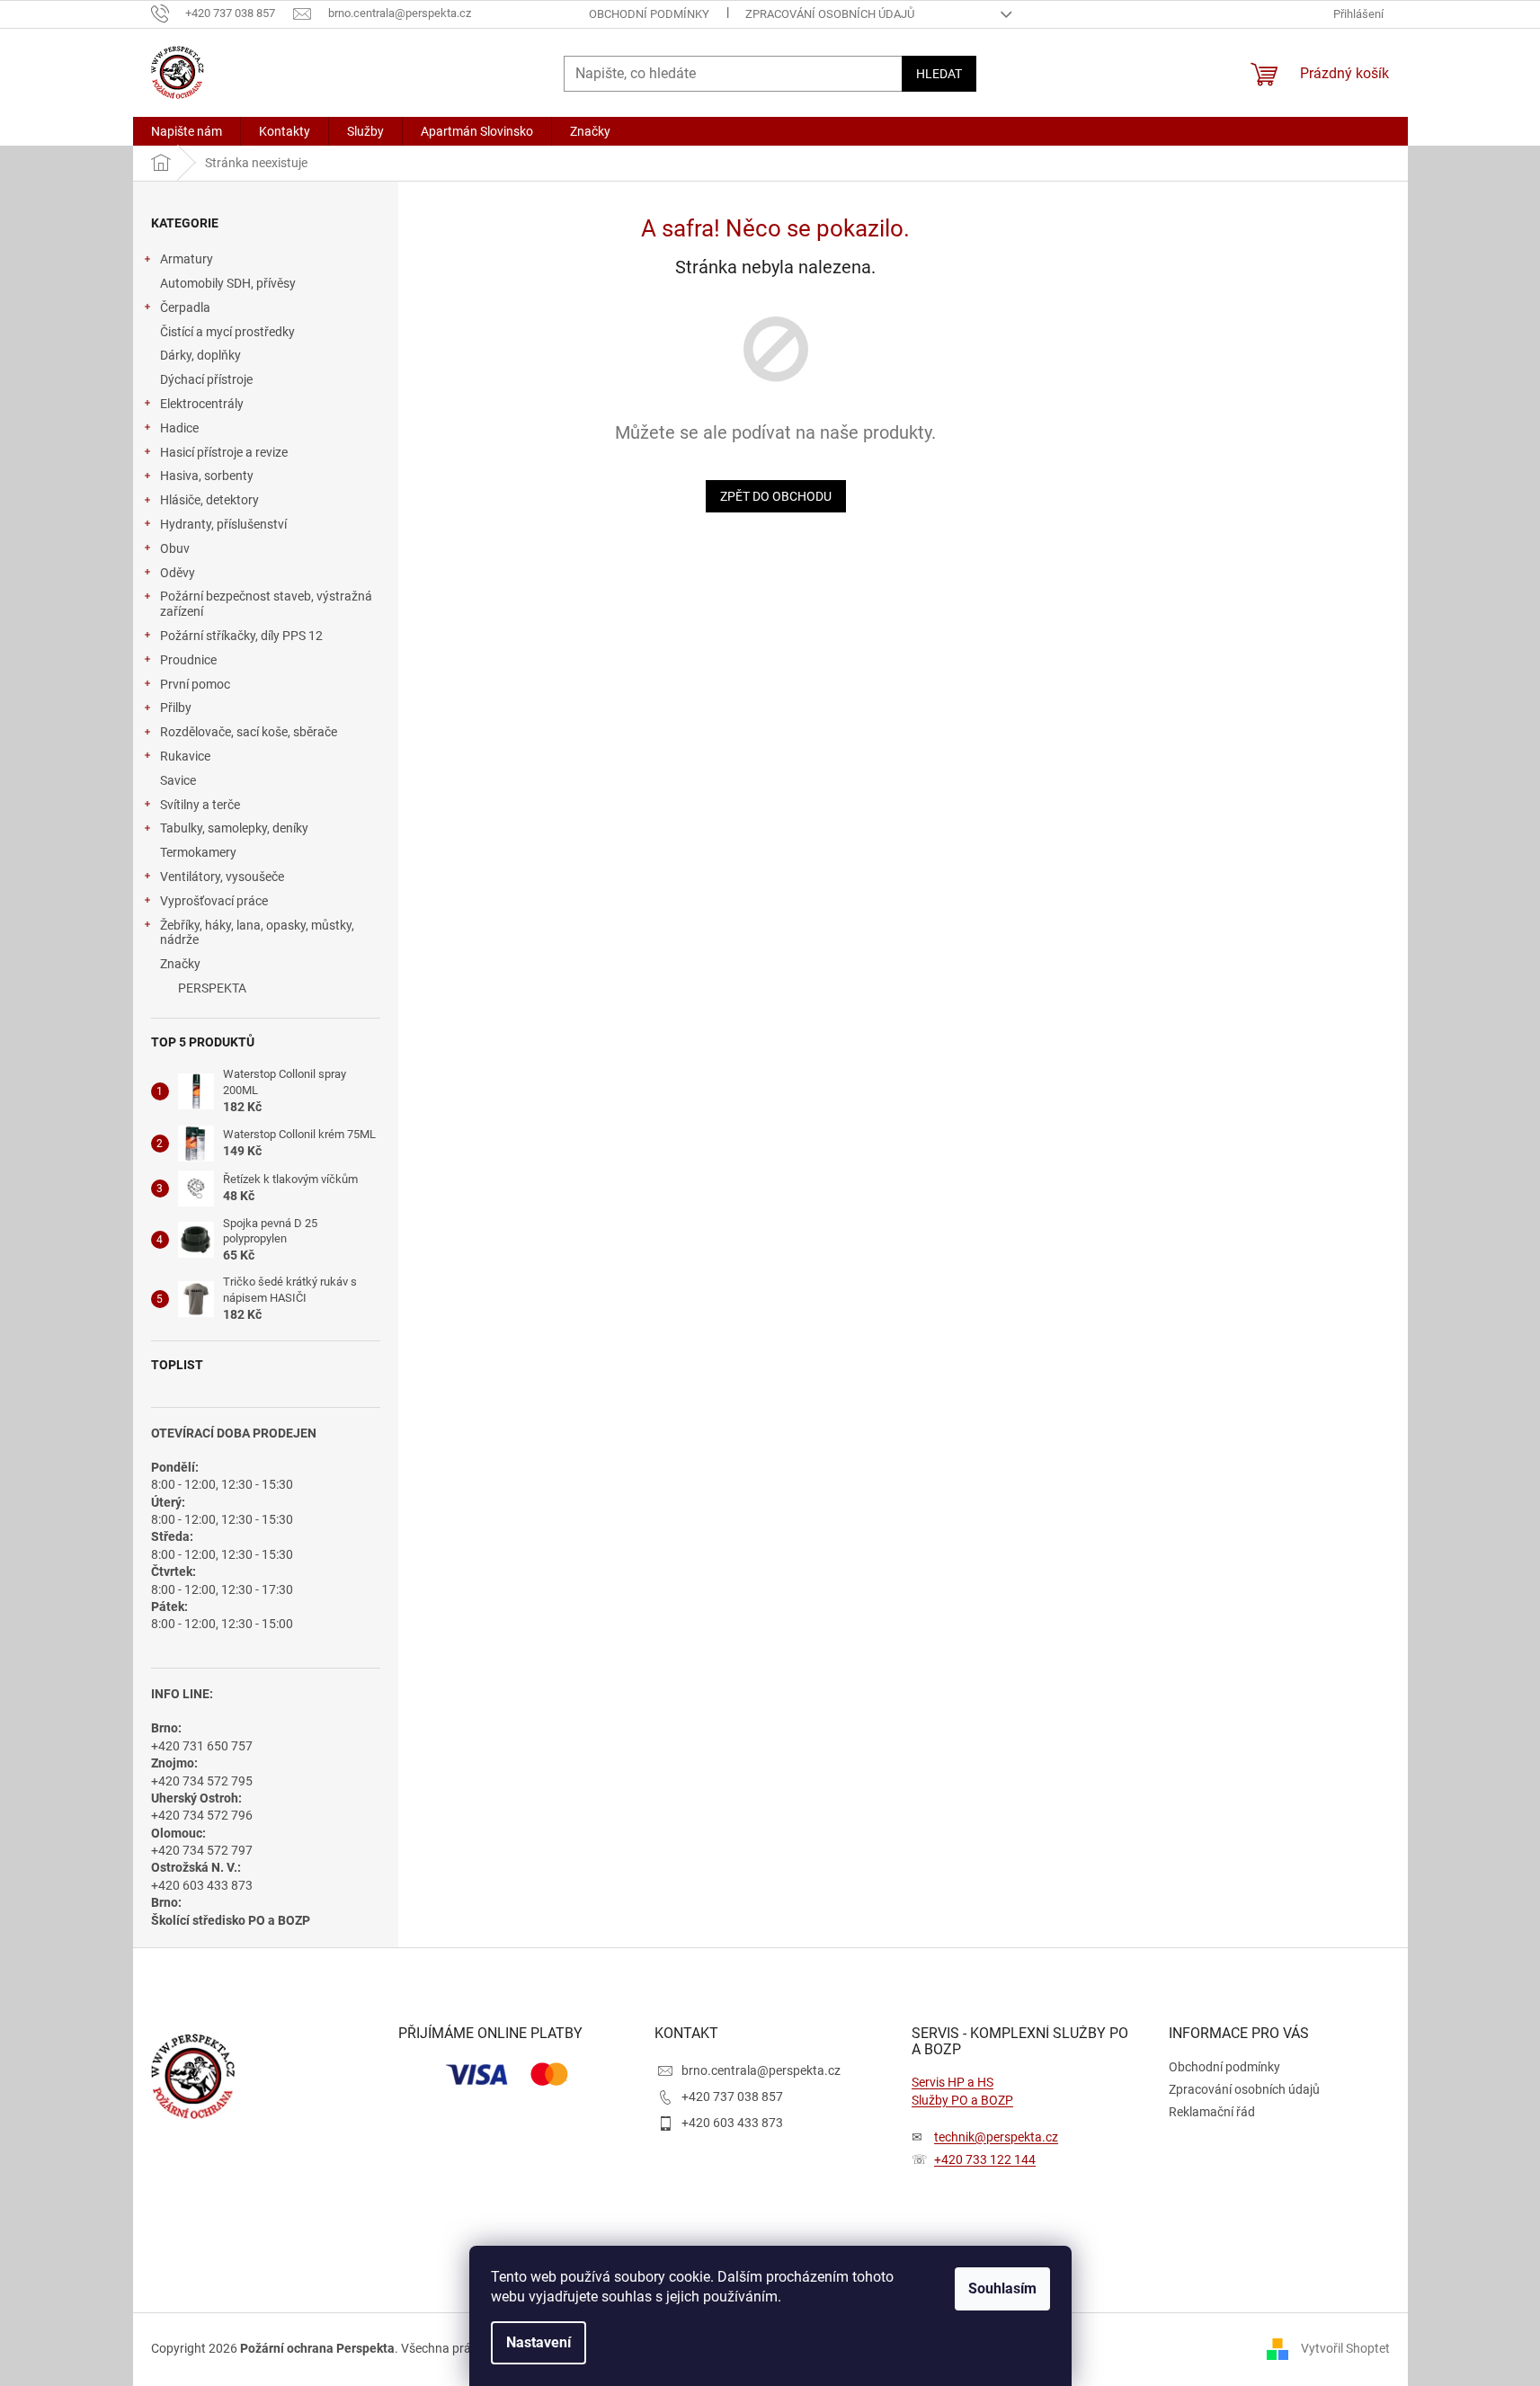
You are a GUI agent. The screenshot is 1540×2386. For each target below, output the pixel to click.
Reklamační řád (1212, 2112)
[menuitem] (187, 131)
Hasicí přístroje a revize (224, 452)
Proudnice (188, 660)
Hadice (179, 428)
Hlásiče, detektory (209, 500)
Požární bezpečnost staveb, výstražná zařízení (266, 604)
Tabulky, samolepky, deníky (234, 828)
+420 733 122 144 (985, 2159)
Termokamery (198, 852)
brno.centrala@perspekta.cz (761, 2070)
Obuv (175, 548)
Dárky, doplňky (200, 355)
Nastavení (539, 2342)
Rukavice (185, 756)
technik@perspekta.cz (996, 2137)
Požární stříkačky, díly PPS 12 (241, 636)
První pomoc (195, 684)
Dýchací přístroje (206, 379)
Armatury (187, 259)
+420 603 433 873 (732, 2123)
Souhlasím (1002, 2288)
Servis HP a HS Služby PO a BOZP (962, 2091)
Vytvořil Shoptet (1345, 2348)
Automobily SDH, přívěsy (228, 283)
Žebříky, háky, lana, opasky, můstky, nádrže (257, 933)
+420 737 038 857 (732, 2097)
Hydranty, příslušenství (223, 524)
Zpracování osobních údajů (830, 14)
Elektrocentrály (202, 404)
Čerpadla (185, 307)
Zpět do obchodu (776, 496)
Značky (180, 964)
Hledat (939, 74)
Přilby (176, 708)
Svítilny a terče (200, 805)
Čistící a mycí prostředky (227, 332)
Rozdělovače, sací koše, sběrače (249, 732)
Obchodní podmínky (649, 14)
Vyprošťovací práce (214, 901)
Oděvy (178, 573)
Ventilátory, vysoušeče (222, 877)
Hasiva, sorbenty (207, 476)
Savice (178, 780)
